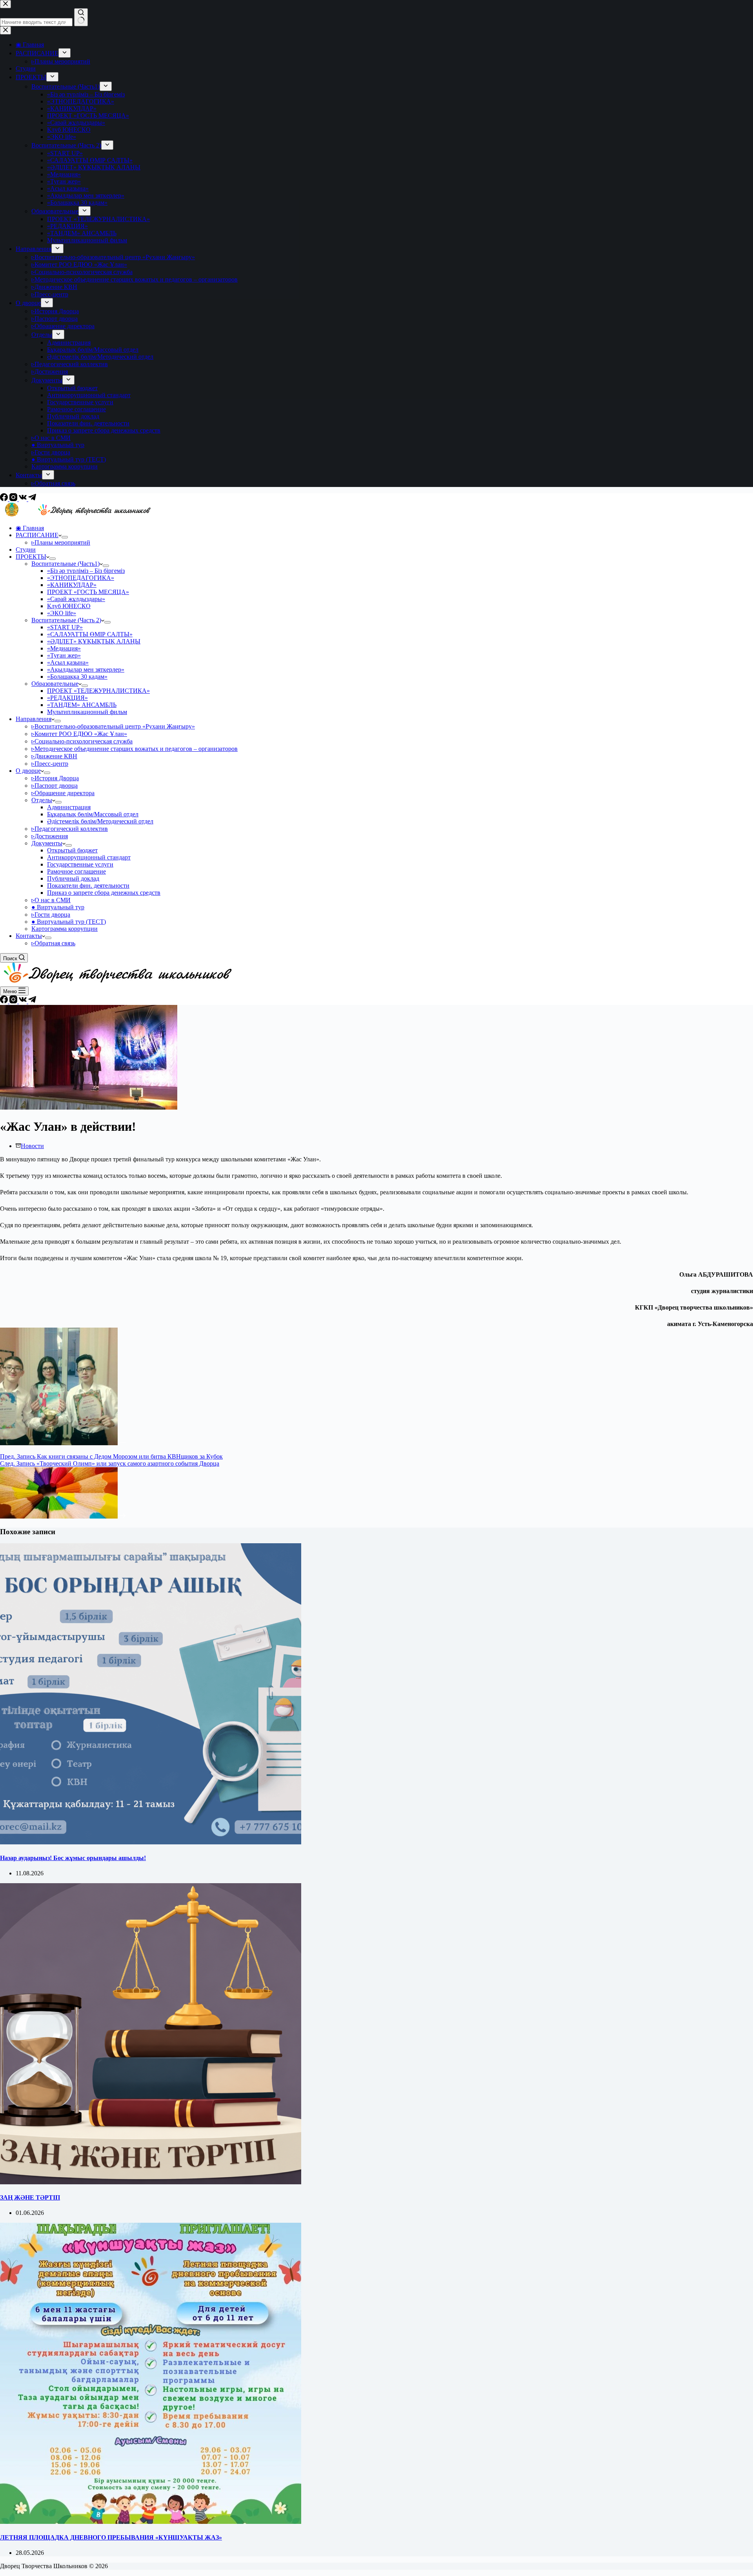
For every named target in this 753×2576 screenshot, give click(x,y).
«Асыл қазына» (68, 662)
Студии (26, 550)
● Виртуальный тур (58, 907)
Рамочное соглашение (76, 871)
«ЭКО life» (62, 613)
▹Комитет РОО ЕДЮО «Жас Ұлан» (79, 734)
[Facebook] (5, 499)
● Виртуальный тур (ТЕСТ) (69, 922)
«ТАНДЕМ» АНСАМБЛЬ (82, 705)
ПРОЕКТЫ (31, 557)
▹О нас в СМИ (51, 900)
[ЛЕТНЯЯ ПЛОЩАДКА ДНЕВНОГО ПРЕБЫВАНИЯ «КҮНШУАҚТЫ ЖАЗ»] (151, 2522)
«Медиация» (64, 648)
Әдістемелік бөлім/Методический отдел (100, 821)
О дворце (28, 771)
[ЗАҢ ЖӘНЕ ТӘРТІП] (151, 2182)
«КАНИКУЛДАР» (72, 585)
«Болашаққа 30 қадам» (77, 677)
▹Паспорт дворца (55, 786)
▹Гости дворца (51, 915)
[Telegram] (32, 499)
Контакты (29, 936)
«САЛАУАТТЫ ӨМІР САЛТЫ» (90, 634)
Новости (32, 1146)
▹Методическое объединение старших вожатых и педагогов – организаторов (135, 749)
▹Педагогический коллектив (70, 829)
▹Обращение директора (63, 793)
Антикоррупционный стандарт (89, 857)
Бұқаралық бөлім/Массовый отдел (93, 814)
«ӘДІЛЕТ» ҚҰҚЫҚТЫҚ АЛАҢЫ (94, 641)
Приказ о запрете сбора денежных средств (104, 893)
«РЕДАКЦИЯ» (67, 698)
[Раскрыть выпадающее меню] (65, 537)
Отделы (42, 800)
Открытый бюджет (72, 850)
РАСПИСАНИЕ (37, 535)
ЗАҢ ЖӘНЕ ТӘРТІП (30, 2197)
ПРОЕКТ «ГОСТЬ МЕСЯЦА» (88, 592)
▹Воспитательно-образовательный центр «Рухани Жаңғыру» (113, 726)
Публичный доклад (73, 878)
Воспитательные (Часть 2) (66, 620)
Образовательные (55, 684)
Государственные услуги (80, 864)
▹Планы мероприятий (61, 542)
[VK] (24, 499)
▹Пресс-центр (50, 764)
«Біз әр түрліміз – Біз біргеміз (86, 571)
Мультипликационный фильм (87, 712)
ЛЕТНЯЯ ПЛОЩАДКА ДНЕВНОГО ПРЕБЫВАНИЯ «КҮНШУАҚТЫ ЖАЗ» (111, 2537)
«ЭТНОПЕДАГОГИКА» (81, 578)
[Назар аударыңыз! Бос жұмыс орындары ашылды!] (151, 1842)
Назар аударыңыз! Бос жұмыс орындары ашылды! (73, 1858)
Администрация (69, 807)
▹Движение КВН (54, 756)
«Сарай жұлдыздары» (76, 599)
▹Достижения (50, 836)
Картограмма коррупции (65, 929)
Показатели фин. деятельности (88, 886)
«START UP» (65, 627)
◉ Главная (30, 528)
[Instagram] (14, 499)
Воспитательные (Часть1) (65, 564)
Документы (47, 843)
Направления (34, 719)
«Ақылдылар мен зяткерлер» (86, 669)
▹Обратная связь (53, 943)
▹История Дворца (55, 778)
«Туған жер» (64, 655)
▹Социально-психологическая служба (82, 741)
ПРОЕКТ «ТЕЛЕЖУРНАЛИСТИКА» (98, 691)
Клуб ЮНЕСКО (69, 606)
